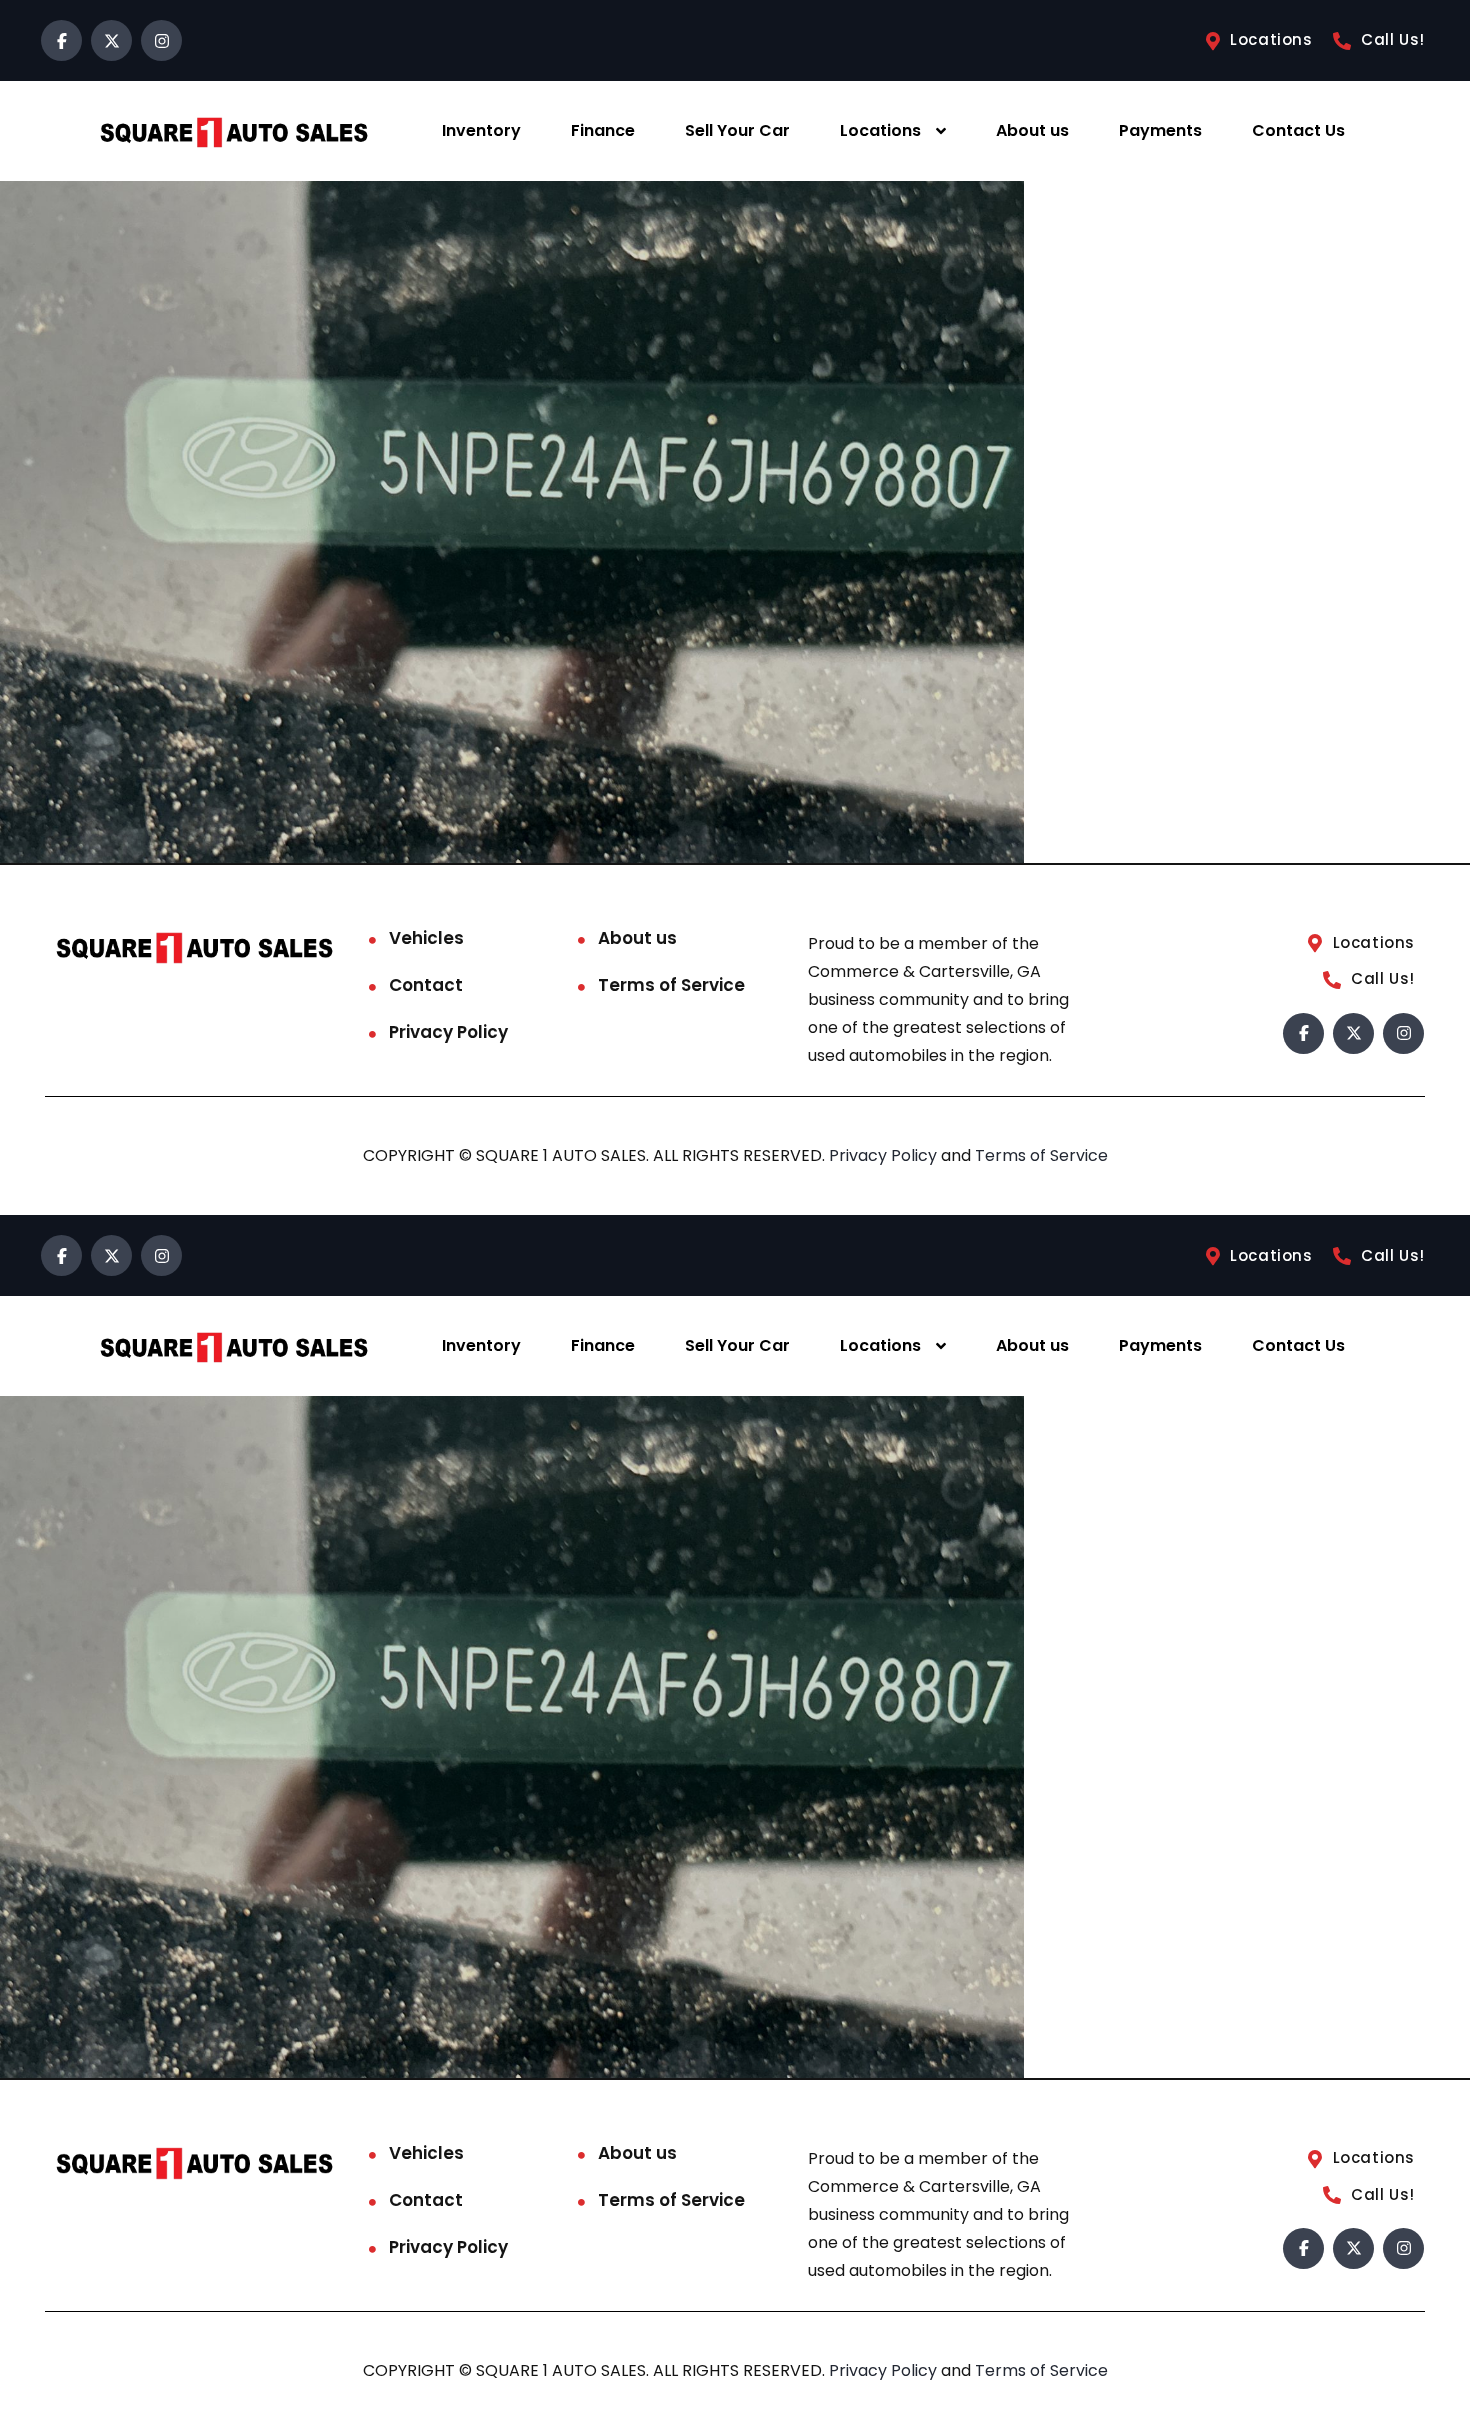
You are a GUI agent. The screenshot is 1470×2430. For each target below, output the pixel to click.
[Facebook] (61, 40)
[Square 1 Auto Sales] (234, 131)
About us (1032, 130)
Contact (426, 985)
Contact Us (1298, 130)
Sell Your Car (737, 130)
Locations (880, 130)
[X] (111, 40)
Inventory (481, 130)
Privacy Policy (448, 1032)
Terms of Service (671, 985)
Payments (1160, 130)
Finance (603, 130)
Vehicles (426, 938)
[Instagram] (161, 40)
